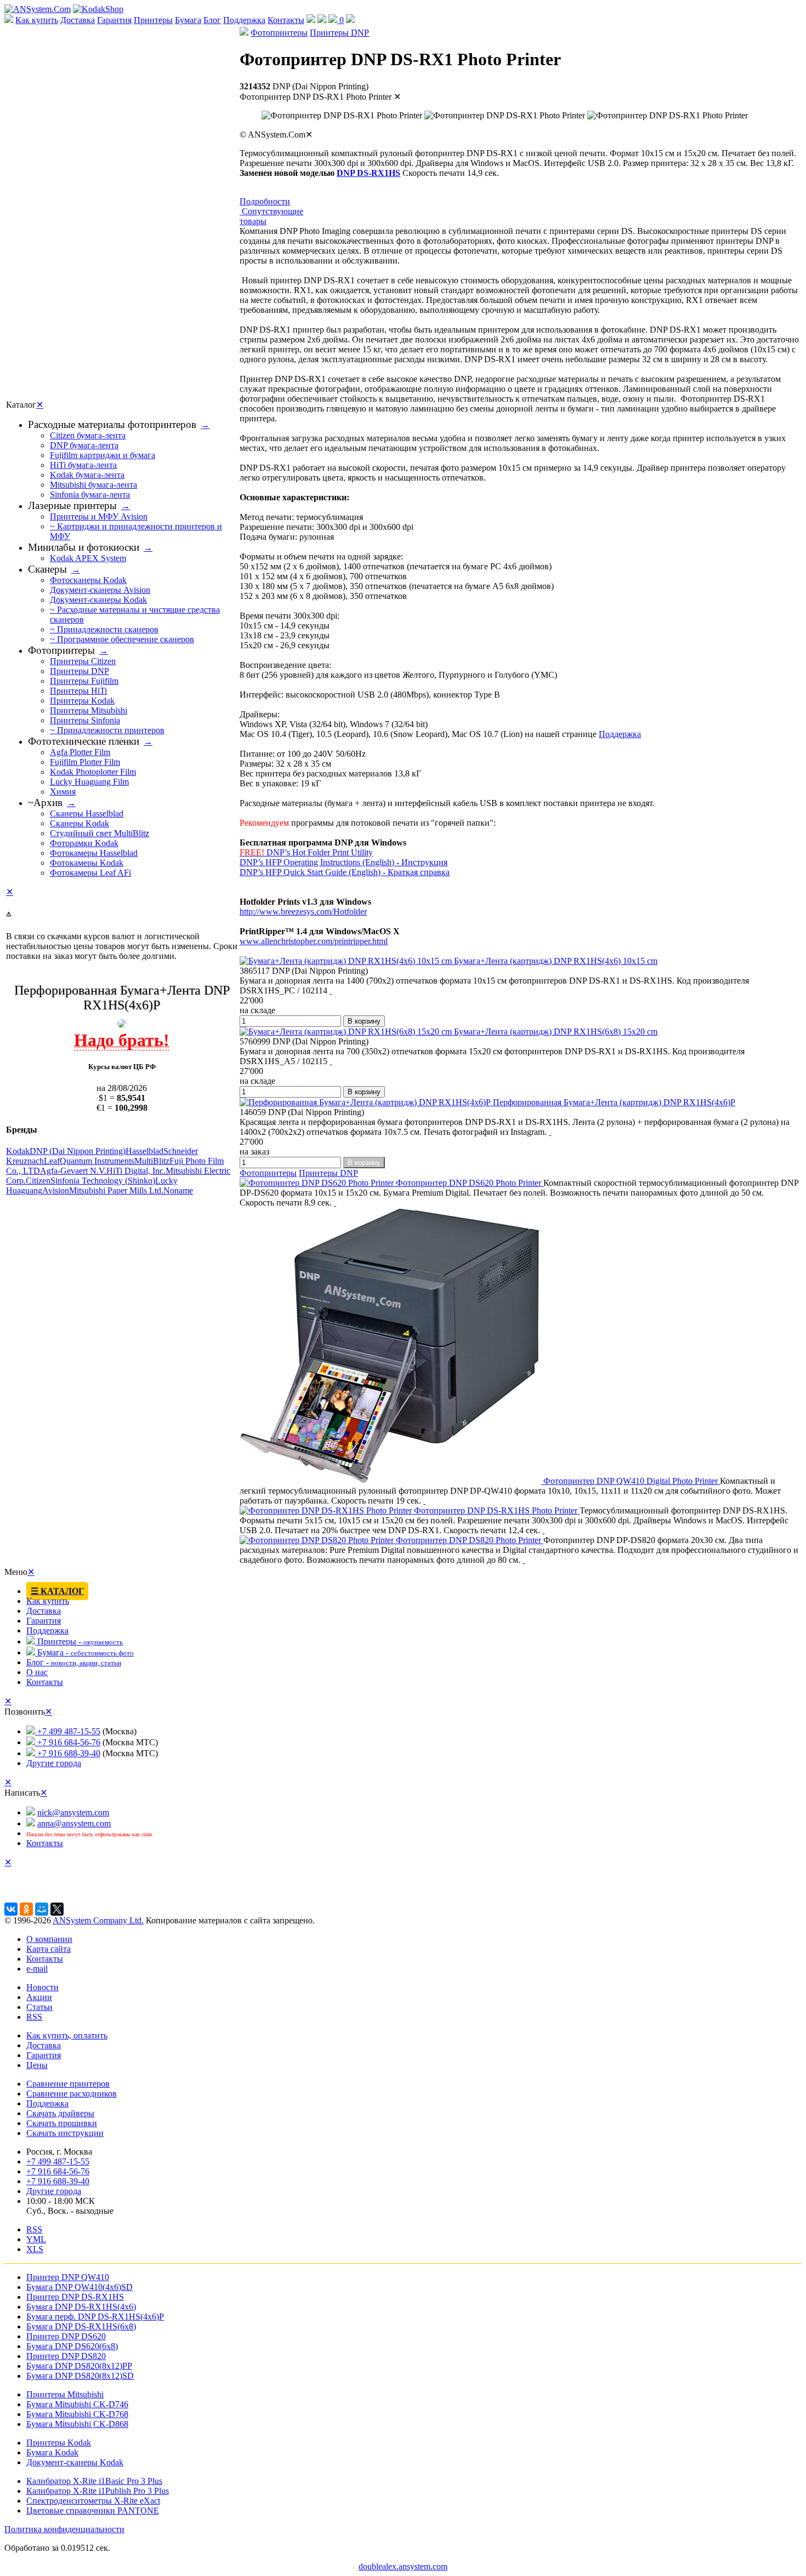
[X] (57, 1909)
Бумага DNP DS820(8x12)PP (79, 2366)
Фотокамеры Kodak (87, 863)
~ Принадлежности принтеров (107, 730)
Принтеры (153, 20)
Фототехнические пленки (84, 741)
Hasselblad (144, 1151)
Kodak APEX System (88, 558)
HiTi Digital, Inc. (136, 1171)
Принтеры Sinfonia (85, 720)
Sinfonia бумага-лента (90, 495)
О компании (49, 1939)
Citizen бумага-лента (88, 435)
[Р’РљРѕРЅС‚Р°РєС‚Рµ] (11, 1909)
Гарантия (114, 20)
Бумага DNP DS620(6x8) (72, 2346)
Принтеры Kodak (82, 701)
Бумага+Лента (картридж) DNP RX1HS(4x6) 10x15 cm (555, 961)
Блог (212, 20)
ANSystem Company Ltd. (98, 1920)
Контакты (286, 20)
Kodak (18, 1151)
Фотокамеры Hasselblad (94, 853)
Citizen (38, 1181)
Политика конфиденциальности (64, 2529)
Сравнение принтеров (68, 2084)
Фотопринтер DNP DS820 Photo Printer (469, 1540)
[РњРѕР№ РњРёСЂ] (42, 1909)
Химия (63, 792)
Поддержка (244, 20)
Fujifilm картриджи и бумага (103, 455)
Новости (42, 1987)
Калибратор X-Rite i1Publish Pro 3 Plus (98, 2491)
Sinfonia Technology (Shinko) (103, 1181)
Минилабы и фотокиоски (84, 547)
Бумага (188, 20)
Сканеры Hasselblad (87, 813)
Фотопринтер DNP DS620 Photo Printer (469, 1183)
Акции (39, 1997)
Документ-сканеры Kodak (98, 600)
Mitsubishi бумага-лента (93, 485)
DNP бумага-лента (84, 445)
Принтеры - (79, 1641)
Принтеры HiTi (78, 691)
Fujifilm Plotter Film (85, 762)
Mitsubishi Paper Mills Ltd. (116, 1190)
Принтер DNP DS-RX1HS (75, 2297)
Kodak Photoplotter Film (93, 772)
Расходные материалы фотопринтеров (112, 424)
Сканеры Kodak (80, 823)
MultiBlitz (152, 1161)
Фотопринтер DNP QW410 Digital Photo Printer (631, 1481)
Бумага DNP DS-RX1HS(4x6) (81, 2307)
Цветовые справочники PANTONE (93, 2511)
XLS (35, 2249)
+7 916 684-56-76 (68, 1742)
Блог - (74, 1662)
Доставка (78, 20)
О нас (37, 1672)
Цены (37, 2065)
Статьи (39, 2007)
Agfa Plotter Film (80, 752)
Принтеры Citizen (83, 661)
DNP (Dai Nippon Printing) (78, 1151)
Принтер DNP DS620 (66, 2336)
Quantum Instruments (97, 1161)
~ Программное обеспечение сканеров (122, 639)
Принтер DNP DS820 (66, 2356)
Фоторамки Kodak (84, 843)
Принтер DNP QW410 (68, 2277)
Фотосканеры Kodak (88, 580)
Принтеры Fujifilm (84, 681)
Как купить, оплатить (67, 2035)
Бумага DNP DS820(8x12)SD (80, 2376)
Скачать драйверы (60, 2113)
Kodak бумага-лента (87, 475)
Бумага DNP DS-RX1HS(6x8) (81, 2326)
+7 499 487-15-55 (68, 1731)
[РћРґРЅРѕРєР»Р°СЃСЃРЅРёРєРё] (26, 1909)
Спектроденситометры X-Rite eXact (93, 2501)
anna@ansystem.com (74, 1823)
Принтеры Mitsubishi (89, 710)
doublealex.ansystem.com (403, 2566)
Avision (56, 1190)
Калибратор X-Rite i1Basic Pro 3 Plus (94, 2481)
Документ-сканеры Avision (100, 590)
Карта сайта (49, 1949)
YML (36, 2239)
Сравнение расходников (72, 2094)
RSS (34, 2017)
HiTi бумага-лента (83, 465)
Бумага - (84, 1652)
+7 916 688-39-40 (68, 1753)
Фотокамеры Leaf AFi (90, 873)
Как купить (37, 20)
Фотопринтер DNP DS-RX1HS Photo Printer (496, 1510)
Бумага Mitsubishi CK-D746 (77, 2404)
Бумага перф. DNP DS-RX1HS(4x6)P (95, 2317)
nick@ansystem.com (73, 1812)
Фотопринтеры (279, 33)
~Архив (45, 802)
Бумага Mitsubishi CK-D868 (77, 2424)
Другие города (54, 1763)
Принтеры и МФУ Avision (99, 516)
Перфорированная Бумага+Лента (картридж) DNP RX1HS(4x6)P (613, 1102)
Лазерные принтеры (72, 506)
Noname (178, 1190)
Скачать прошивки (62, 2123)
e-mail (37, 1969)
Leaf (52, 1161)
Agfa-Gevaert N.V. (73, 1171)
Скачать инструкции (65, 2133)
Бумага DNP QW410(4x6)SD (80, 2287)
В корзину (364, 1021)
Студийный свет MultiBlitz (100, 833)
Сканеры (47, 569)
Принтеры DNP (339, 33)
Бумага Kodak (52, 2452)
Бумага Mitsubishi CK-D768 (77, 2414)
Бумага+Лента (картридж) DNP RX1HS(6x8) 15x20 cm (555, 1032)
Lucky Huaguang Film (89, 782)
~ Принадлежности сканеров (104, 629)
